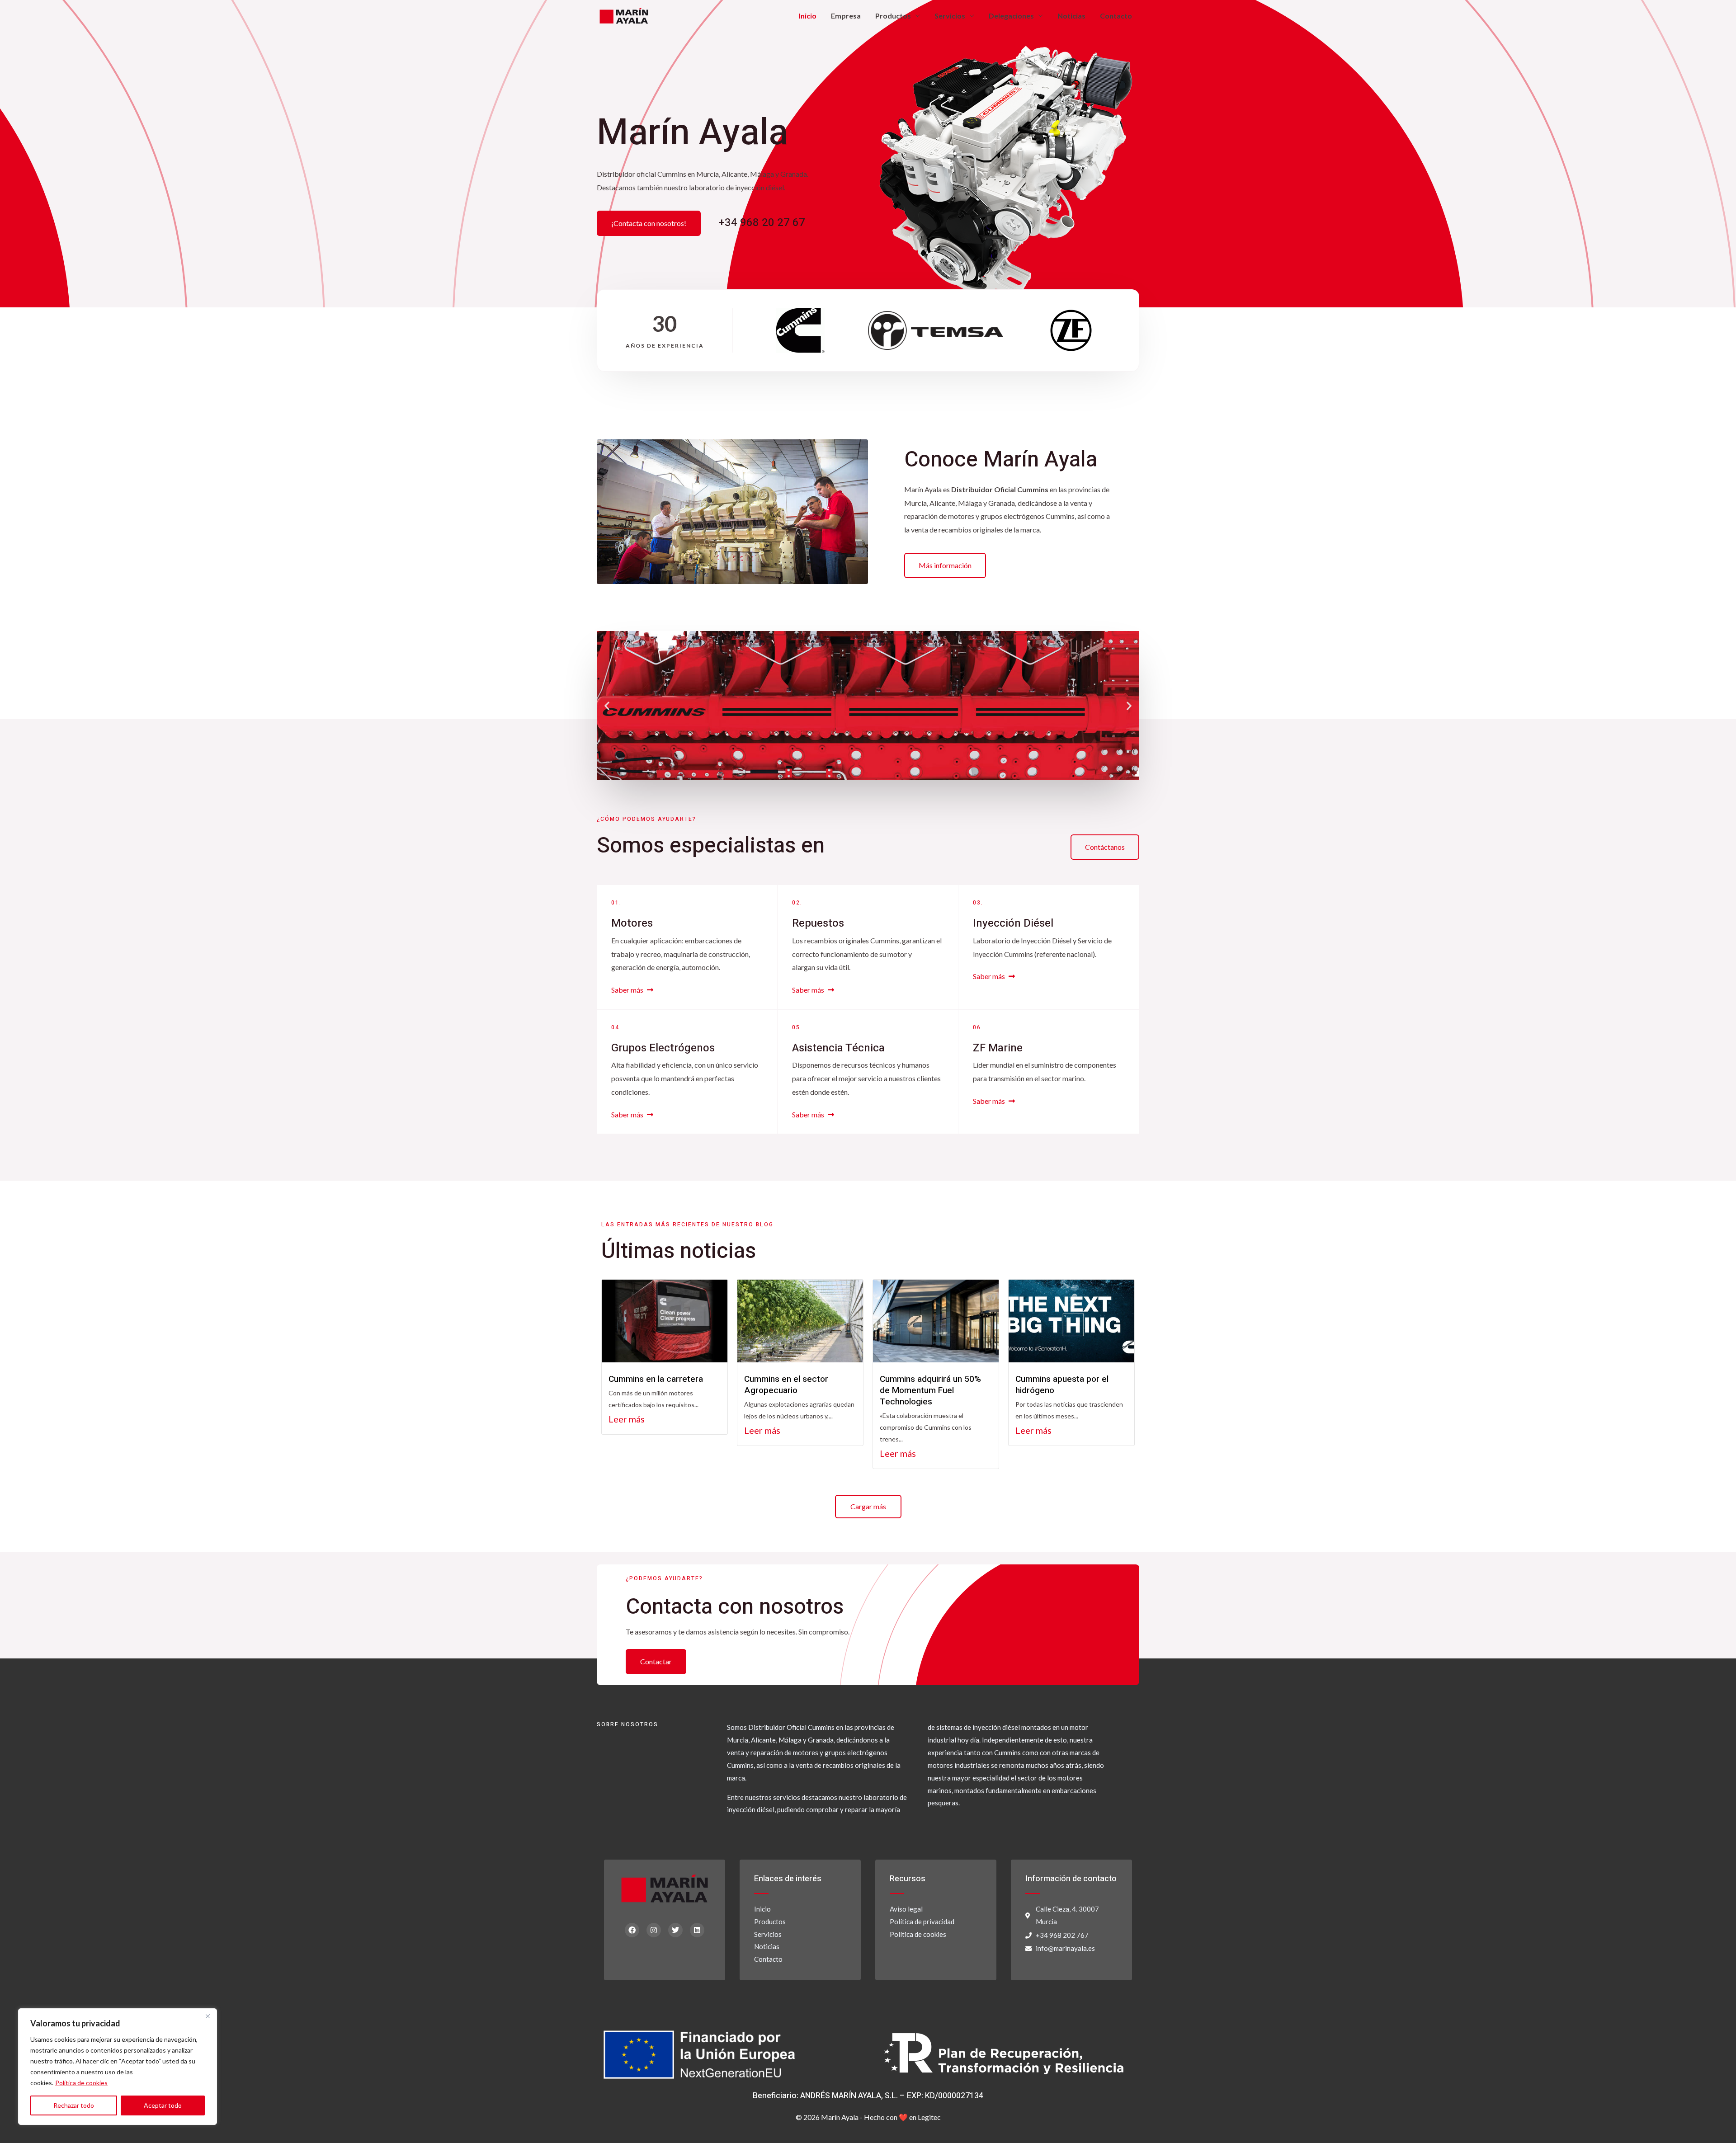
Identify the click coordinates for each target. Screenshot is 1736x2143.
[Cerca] (208, 2016)
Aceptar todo (163, 2105)
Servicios (950, 16)
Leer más (627, 1419)
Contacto (1116, 16)
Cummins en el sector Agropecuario (786, 1385)
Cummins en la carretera (656, 1379)
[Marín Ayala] (624, 15)
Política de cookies (81, 2083)
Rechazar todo (74, 2105)
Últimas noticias (679, 1251)
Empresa (846, 16)
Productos (893, 16)
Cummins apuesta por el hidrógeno (1062, 1385)
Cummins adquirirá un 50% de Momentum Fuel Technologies (930, 1390)
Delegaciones (1011, 16)
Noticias (1071, 16)
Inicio (808, 16)
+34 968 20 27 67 (762, 223)
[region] (118, 2067)
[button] (607, 705)
